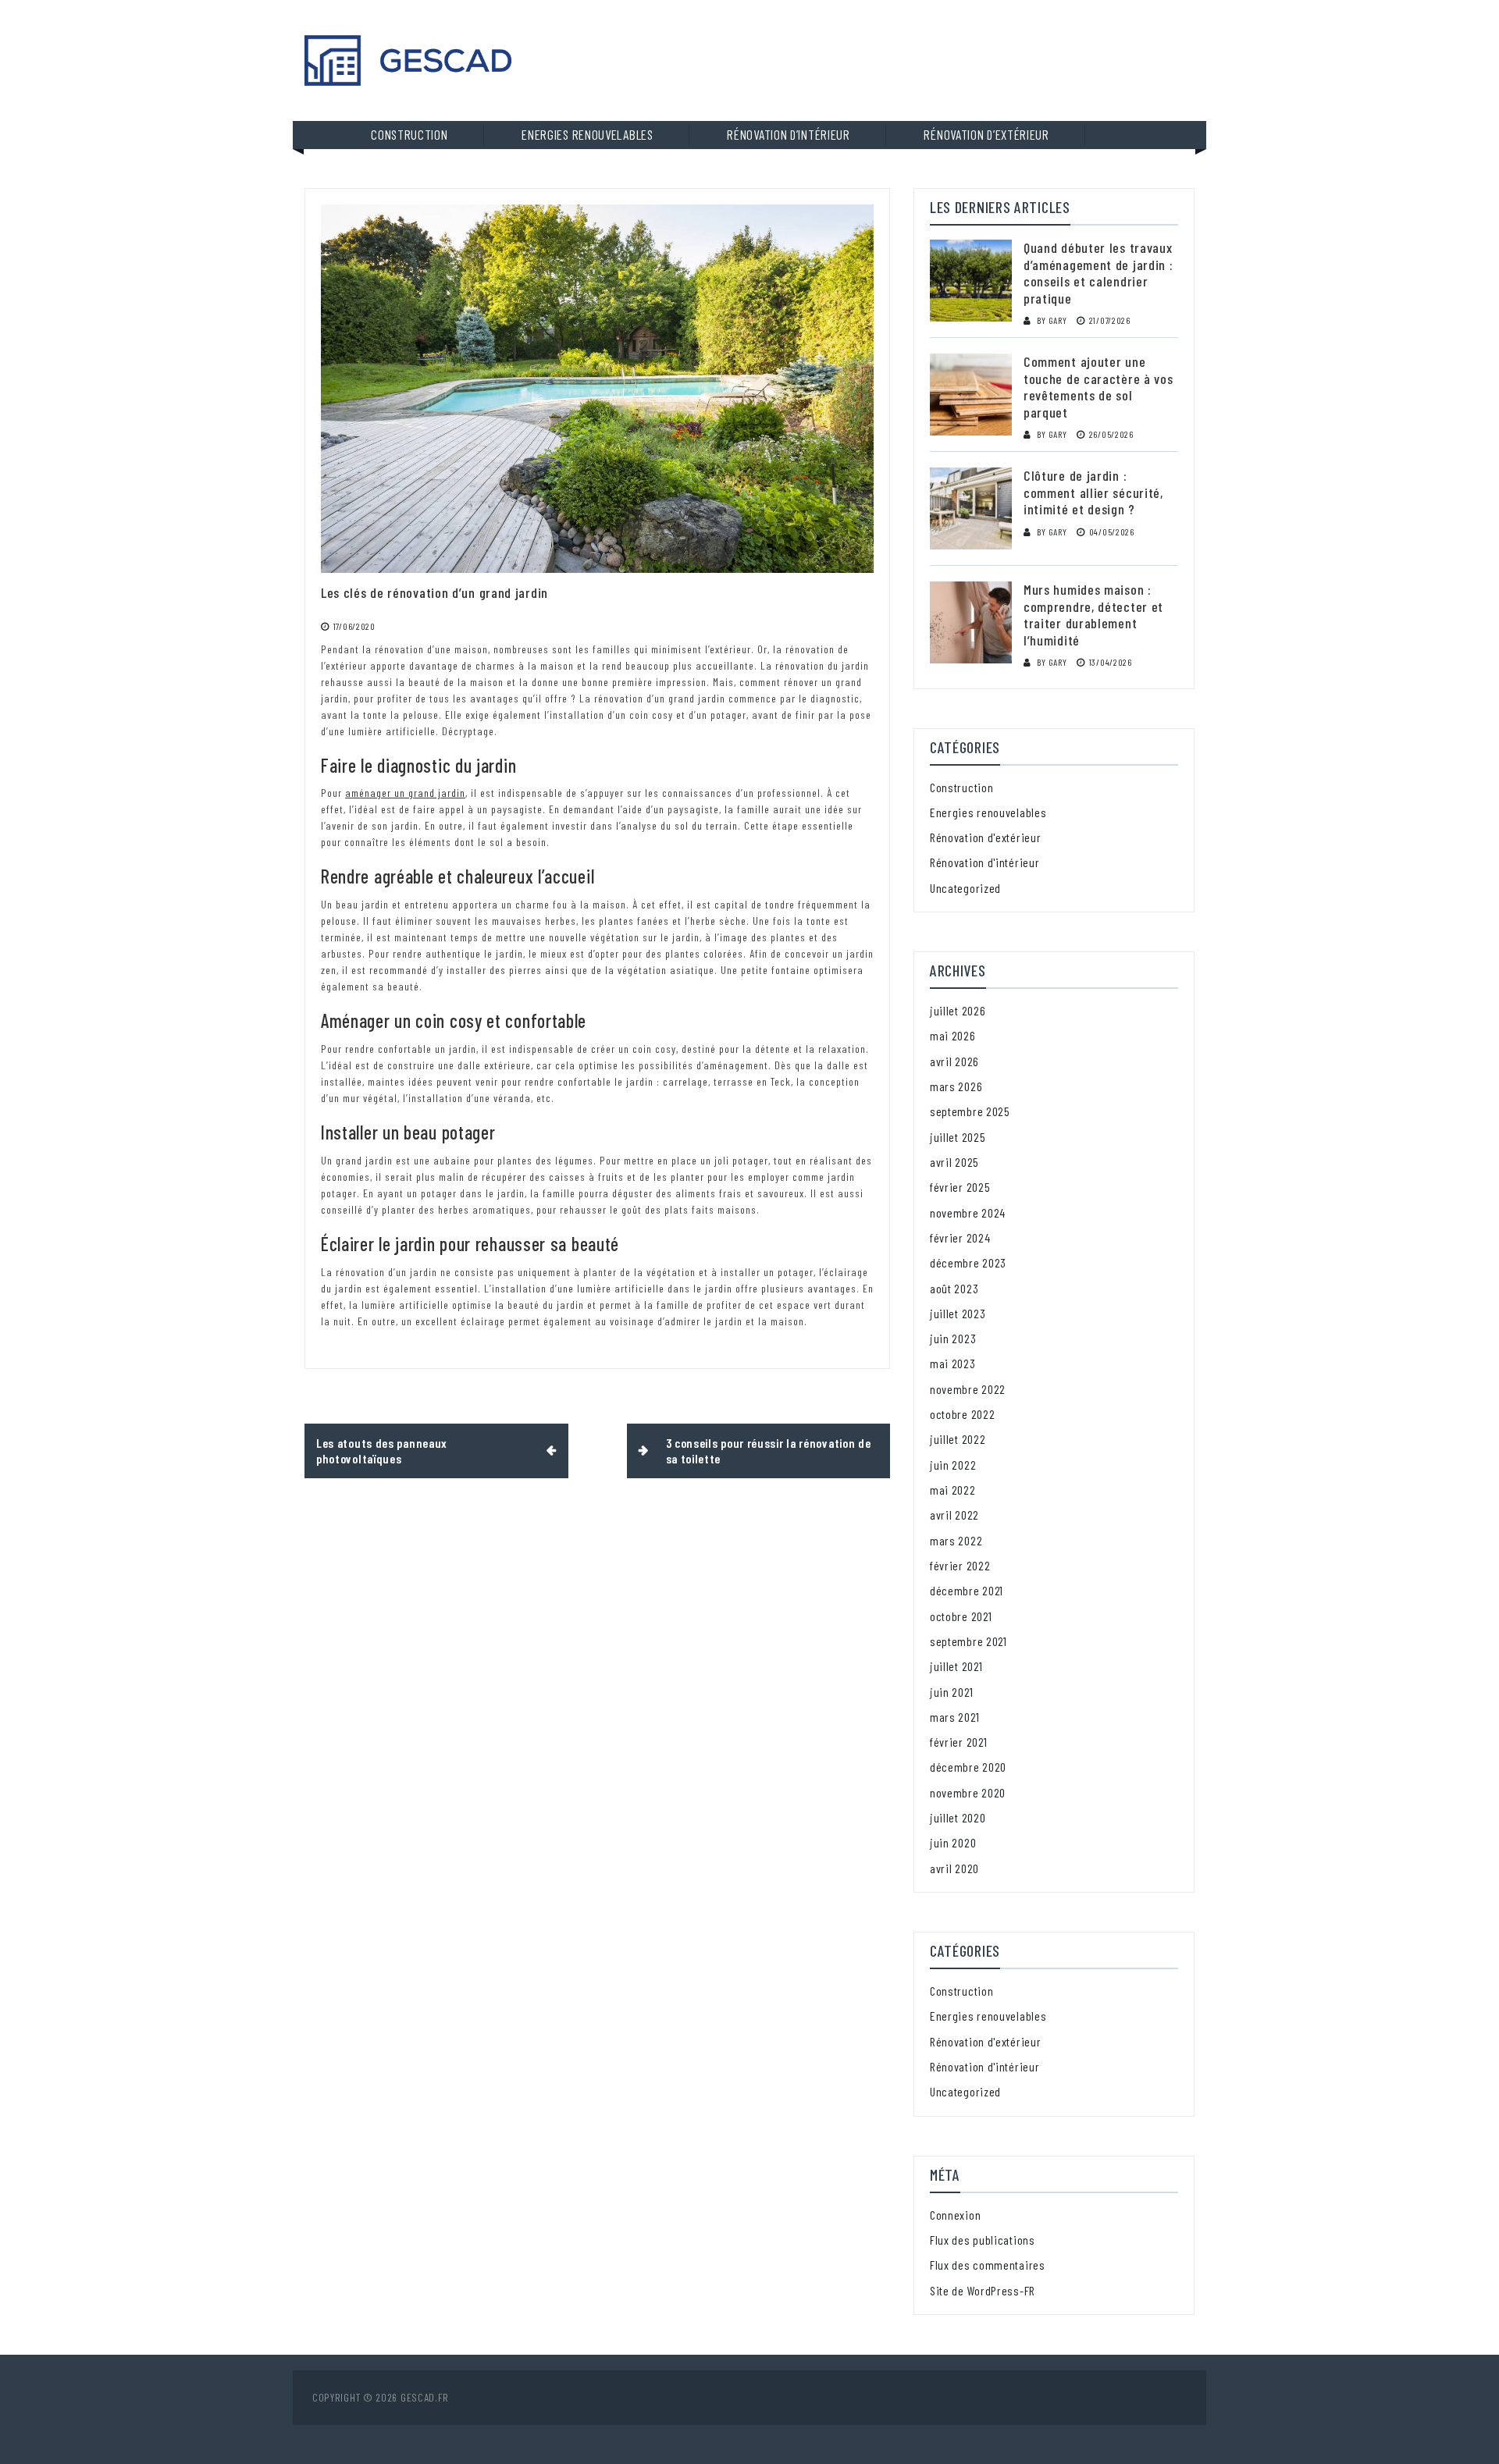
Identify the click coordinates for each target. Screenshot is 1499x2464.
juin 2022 (953, 1465)
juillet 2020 (958, 1817)
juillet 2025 (958, 1137)
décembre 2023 (968, 1262)
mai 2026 (953, 1035)
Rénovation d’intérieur (788, 134)
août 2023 (954, 1288)
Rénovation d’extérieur (986, 134)
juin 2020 (953, 1842)
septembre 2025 (970, 1111)
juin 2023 (953, 1338)
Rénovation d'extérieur (985, 837)
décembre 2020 (968, 1767)
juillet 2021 (956, 1666)
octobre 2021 (961, 1616)
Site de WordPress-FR (983, 2290)
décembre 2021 (967, 1590)
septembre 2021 (968, 1641)
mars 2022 (956, 1540)
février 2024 (960, 1237)
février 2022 (960, 1565)
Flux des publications (983, 2240)
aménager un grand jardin (405, 793)
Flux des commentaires (988, 2265)
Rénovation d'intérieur (984, 862)
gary (1058, 320)
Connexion (955, 2215)
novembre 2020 (968, 1792)
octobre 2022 (962, 1414)
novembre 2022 (968, 1389)
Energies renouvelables (587, 134)
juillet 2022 (958, 1439)
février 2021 (958, 1742)
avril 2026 (954, 1061)
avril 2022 (954, 1515)
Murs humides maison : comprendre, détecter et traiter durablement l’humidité (1093, 615)
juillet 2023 (958, 1313)
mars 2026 (956, 1086)
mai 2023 (953, 1363)
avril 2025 (954, 1162)
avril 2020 (954, 1868)
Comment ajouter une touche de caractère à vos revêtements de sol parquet (1098, 387)
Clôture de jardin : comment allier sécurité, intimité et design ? (1093, 492)
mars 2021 (954, 1717)
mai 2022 (953, 1490)
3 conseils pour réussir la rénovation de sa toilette (769, 1451)
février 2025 (960, 1187)
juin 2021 (951, 1692)
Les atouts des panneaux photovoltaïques (382, 1451)
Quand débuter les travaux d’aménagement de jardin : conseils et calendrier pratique (1098, 273)
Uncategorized (965, 888)
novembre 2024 (968, 1212)
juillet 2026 (958, 1010)
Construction (409, 134)
